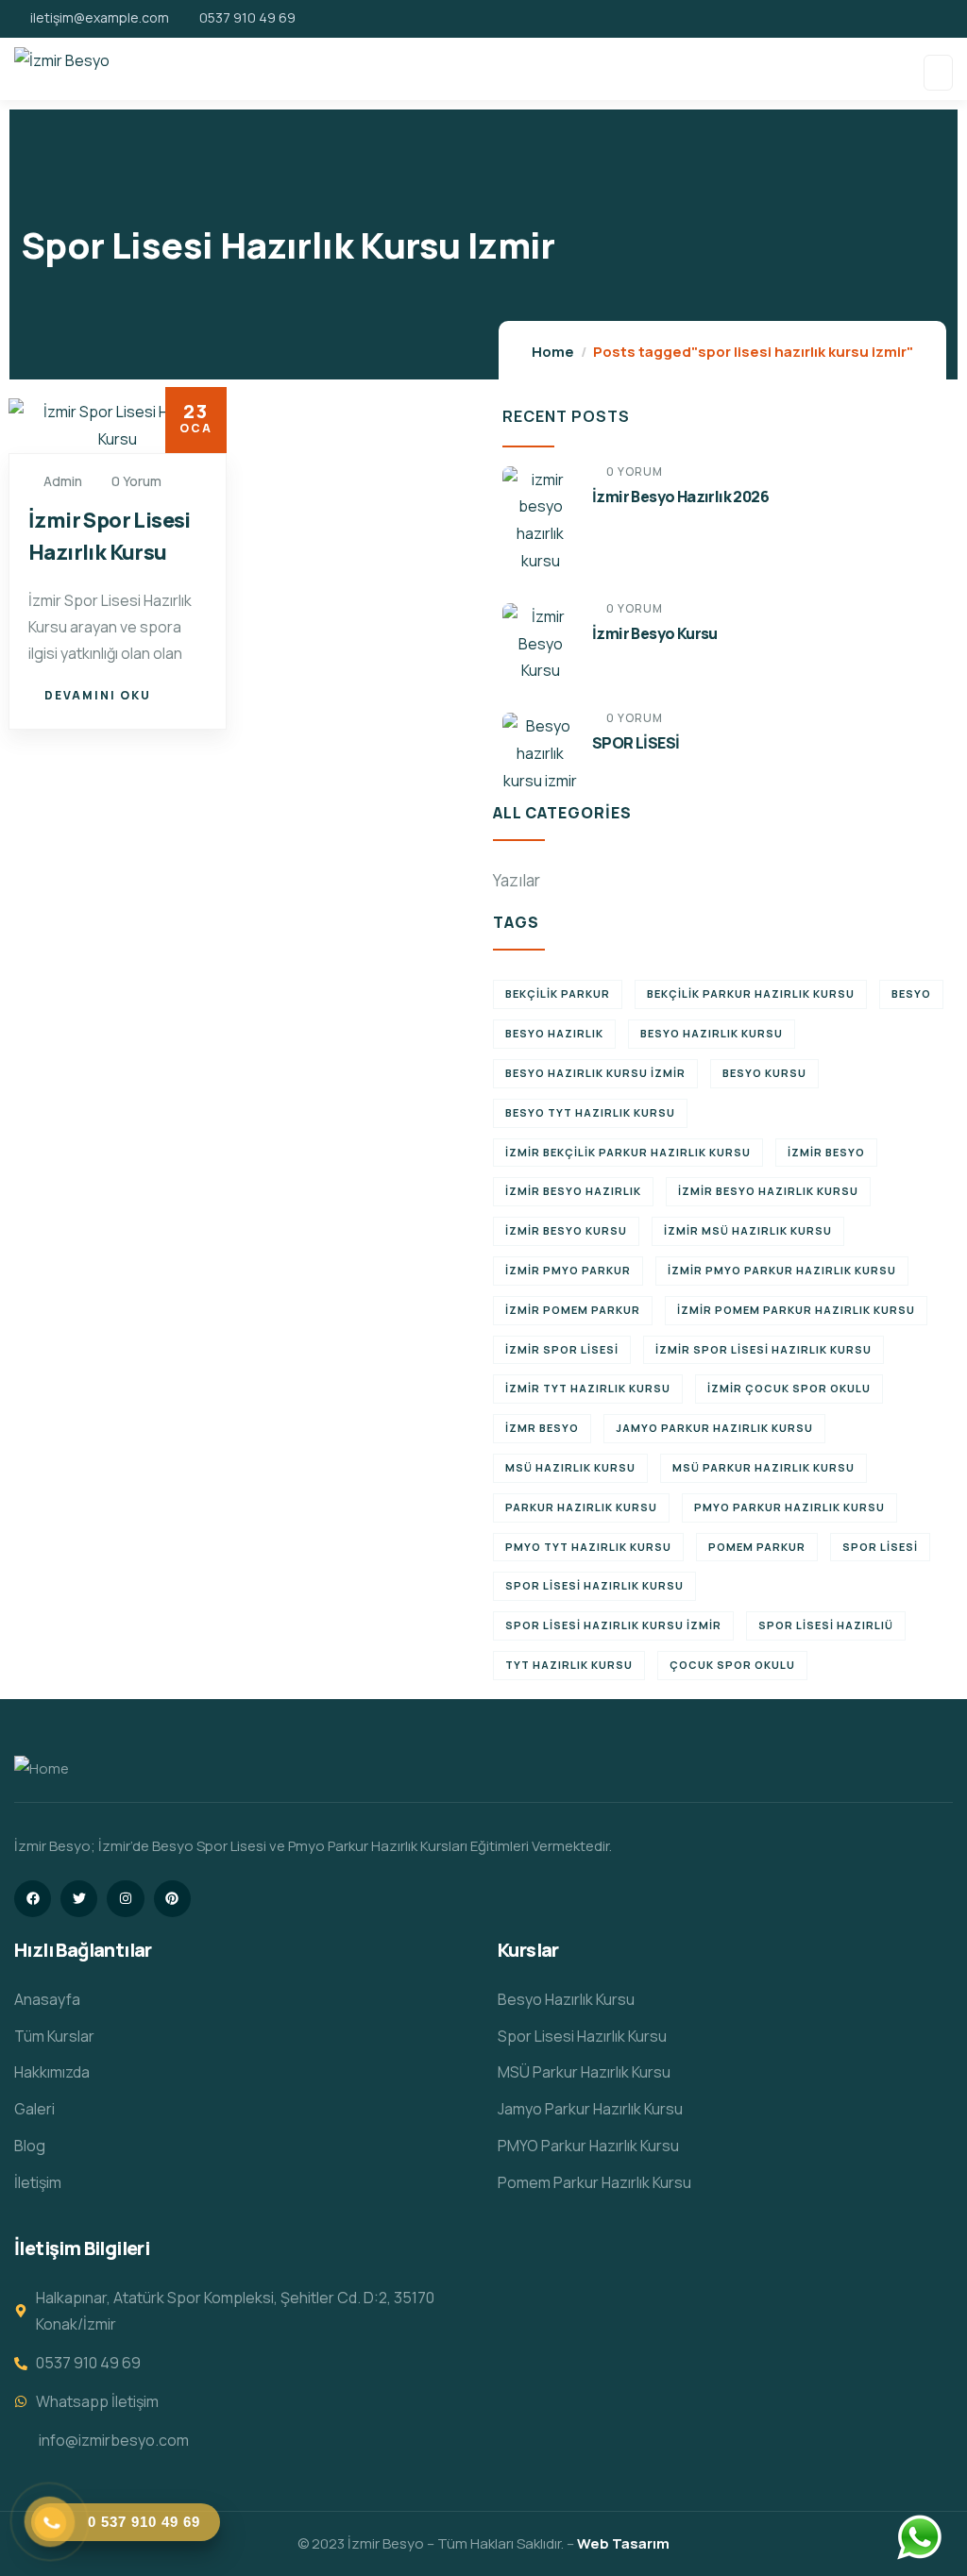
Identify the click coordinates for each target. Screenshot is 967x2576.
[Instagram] (125, 1899)
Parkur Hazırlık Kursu (581, 1507)
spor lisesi (880, 1547)
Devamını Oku (98, 695)
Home (553, 352)
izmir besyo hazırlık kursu (768, 1191)
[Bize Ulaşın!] (919, 2537)
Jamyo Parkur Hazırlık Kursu (714, 1428)
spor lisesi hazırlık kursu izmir (613, 1625)
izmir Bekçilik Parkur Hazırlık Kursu (628, 1152)
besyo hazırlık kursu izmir (595, 1073)
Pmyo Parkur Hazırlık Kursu (789, 1507)
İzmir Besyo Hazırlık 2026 (680, 497)
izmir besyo (826, 1152)
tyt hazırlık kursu (569, 1665)
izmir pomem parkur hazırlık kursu (796, 1310)
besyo (911, 993)
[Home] (42, 1769)
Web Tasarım (623, 2543)
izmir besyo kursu (566, 1230)
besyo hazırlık (554, 1033)
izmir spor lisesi (562, 1349)
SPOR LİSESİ (636, 743)
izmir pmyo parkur (568, 1270)
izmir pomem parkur (573, 1310)
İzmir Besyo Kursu (655, 633)
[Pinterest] (172, 1899)
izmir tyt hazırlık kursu (588, 1388)
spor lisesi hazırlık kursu (594, 1585)
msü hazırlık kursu (570, 1467)
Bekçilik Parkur (558, 993)
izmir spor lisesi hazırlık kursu (763, 1349)
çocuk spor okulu (732, 1665)
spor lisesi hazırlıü (826, 1625)
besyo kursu (764, 1073)
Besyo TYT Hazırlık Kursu (590, 1112)
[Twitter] (79, 1899)
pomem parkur (757, 1547)
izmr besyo (542, 1428)
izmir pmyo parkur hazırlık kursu (782, 1270)
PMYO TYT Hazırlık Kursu (588, 1547)
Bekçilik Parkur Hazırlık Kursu (751, 993)
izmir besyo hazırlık (573, 1191)
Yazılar (517, 880)
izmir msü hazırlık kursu (748, 1230)
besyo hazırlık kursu (712, 1033)
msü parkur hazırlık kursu (763, 1467)
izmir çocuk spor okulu (789, 1388)
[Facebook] (33, 1899)
